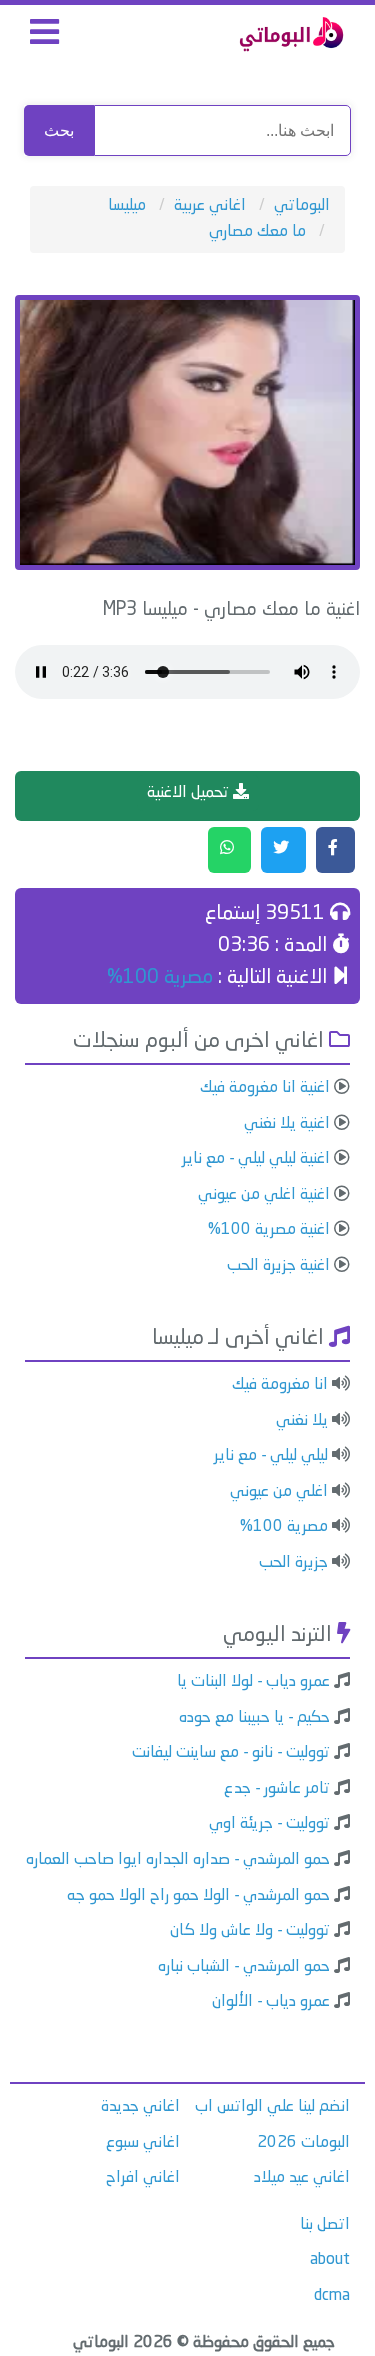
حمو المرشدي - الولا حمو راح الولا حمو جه (198, 1896)
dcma (332, 2296)
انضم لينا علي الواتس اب (272, 2107)
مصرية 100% (160, 978)
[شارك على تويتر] (283, 850)
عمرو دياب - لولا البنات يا (253, 1682)
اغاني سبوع (143, 2143)
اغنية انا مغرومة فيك (265, 1088)
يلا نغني (302, 1421)
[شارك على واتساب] (229, 850)
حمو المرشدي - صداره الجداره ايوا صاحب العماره (178, 1860)
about (330, 2260)
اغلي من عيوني (279, 1492)
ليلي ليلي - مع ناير (271, 1456)
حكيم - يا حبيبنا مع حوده (254, 1718)
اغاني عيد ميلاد (302, 2178)
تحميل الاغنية (190, 793)
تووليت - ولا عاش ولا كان (250, 1931)
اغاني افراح (143, 2178)
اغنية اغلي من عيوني (264, 1195)
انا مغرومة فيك (280, 1385)
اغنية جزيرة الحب (278, 1266)
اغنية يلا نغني (287, 1124)
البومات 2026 (303, 2143)
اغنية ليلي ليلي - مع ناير (256, 1159)
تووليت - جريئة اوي (269, 1824)
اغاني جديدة (140, 2107)
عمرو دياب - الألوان (271, 2002)
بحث (59, 130)
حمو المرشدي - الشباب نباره (244, 1967)
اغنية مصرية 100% (269, 1230)
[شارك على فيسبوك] (335, 850)
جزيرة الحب (293, 1563)
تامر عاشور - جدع (277, 1789)
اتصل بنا (325, 2225)
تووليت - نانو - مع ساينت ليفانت (231, 1753)
